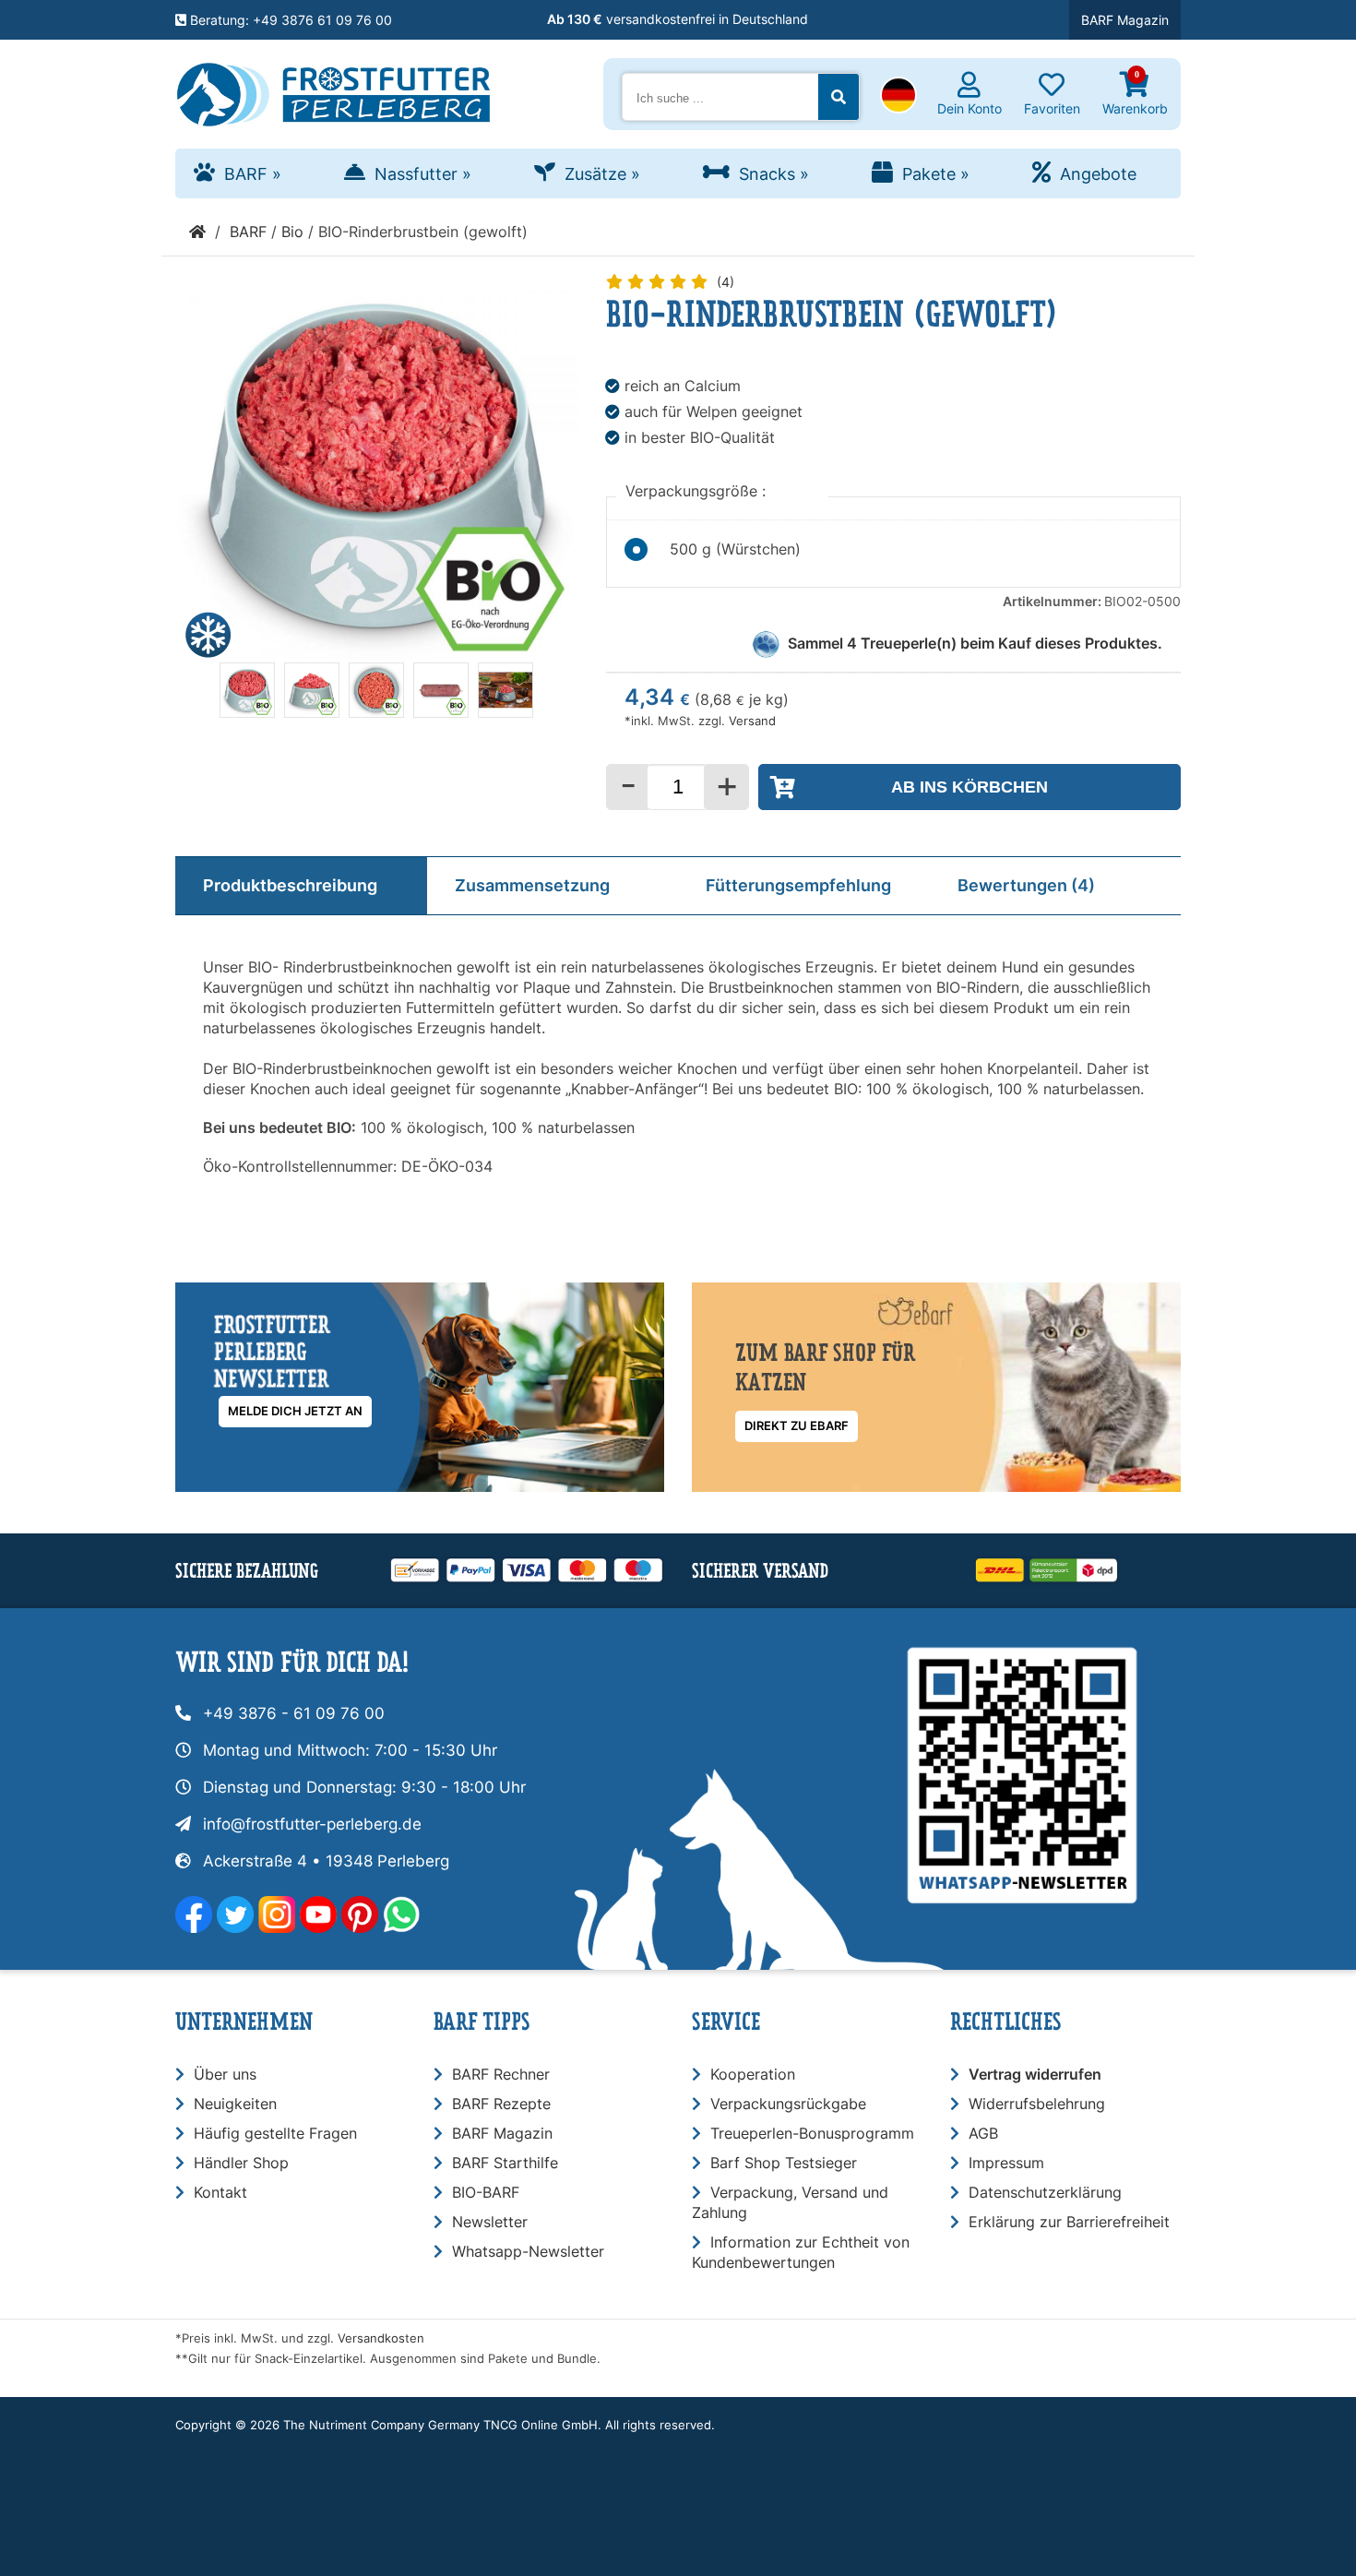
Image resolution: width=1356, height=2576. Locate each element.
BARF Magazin (1125, 20)
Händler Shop (241, 2163)
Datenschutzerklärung (1045, 2192)
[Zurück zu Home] (197, 232)
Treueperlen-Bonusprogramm (812, 2133)
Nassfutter (423, 174)
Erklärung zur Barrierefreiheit (1069, 2222)
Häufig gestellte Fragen (275, 2133)
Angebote (1098, 174)
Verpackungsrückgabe (788, 2104)
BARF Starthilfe (505, 2163)
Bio (292, 232)
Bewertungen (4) (1026, 885)
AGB (983, 2133)
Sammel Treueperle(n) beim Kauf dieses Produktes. (975, 643)
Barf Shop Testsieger (784, 2163)
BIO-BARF (486, 2192)
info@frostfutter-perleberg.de (312, 1824)
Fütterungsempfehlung (798, 885)
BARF (253, 174)
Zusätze (602, 174)
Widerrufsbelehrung (1037, 2104)
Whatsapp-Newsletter (528, 2251)
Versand (752, 721)
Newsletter (490, 2222)
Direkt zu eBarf (797, 1426)
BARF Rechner (501, 2074)
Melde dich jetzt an (295, 1411)
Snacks (774, 174)
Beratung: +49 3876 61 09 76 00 (289, 20)
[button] (898, 97)
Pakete (936, 174)
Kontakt (220, 2192)
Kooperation (753, 2074)
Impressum (1006, 2163)
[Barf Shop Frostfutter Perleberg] (333, 91)
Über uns (225, 2074)
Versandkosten (381, 2338)
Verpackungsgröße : (698, 491)
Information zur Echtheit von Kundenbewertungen (801, 2252)
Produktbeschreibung (290, 885)
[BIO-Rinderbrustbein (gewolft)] (247, 712)
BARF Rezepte (501, 2104)
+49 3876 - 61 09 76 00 (294, 1713)
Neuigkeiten (235, 2104)
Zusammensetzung (532, 885)
